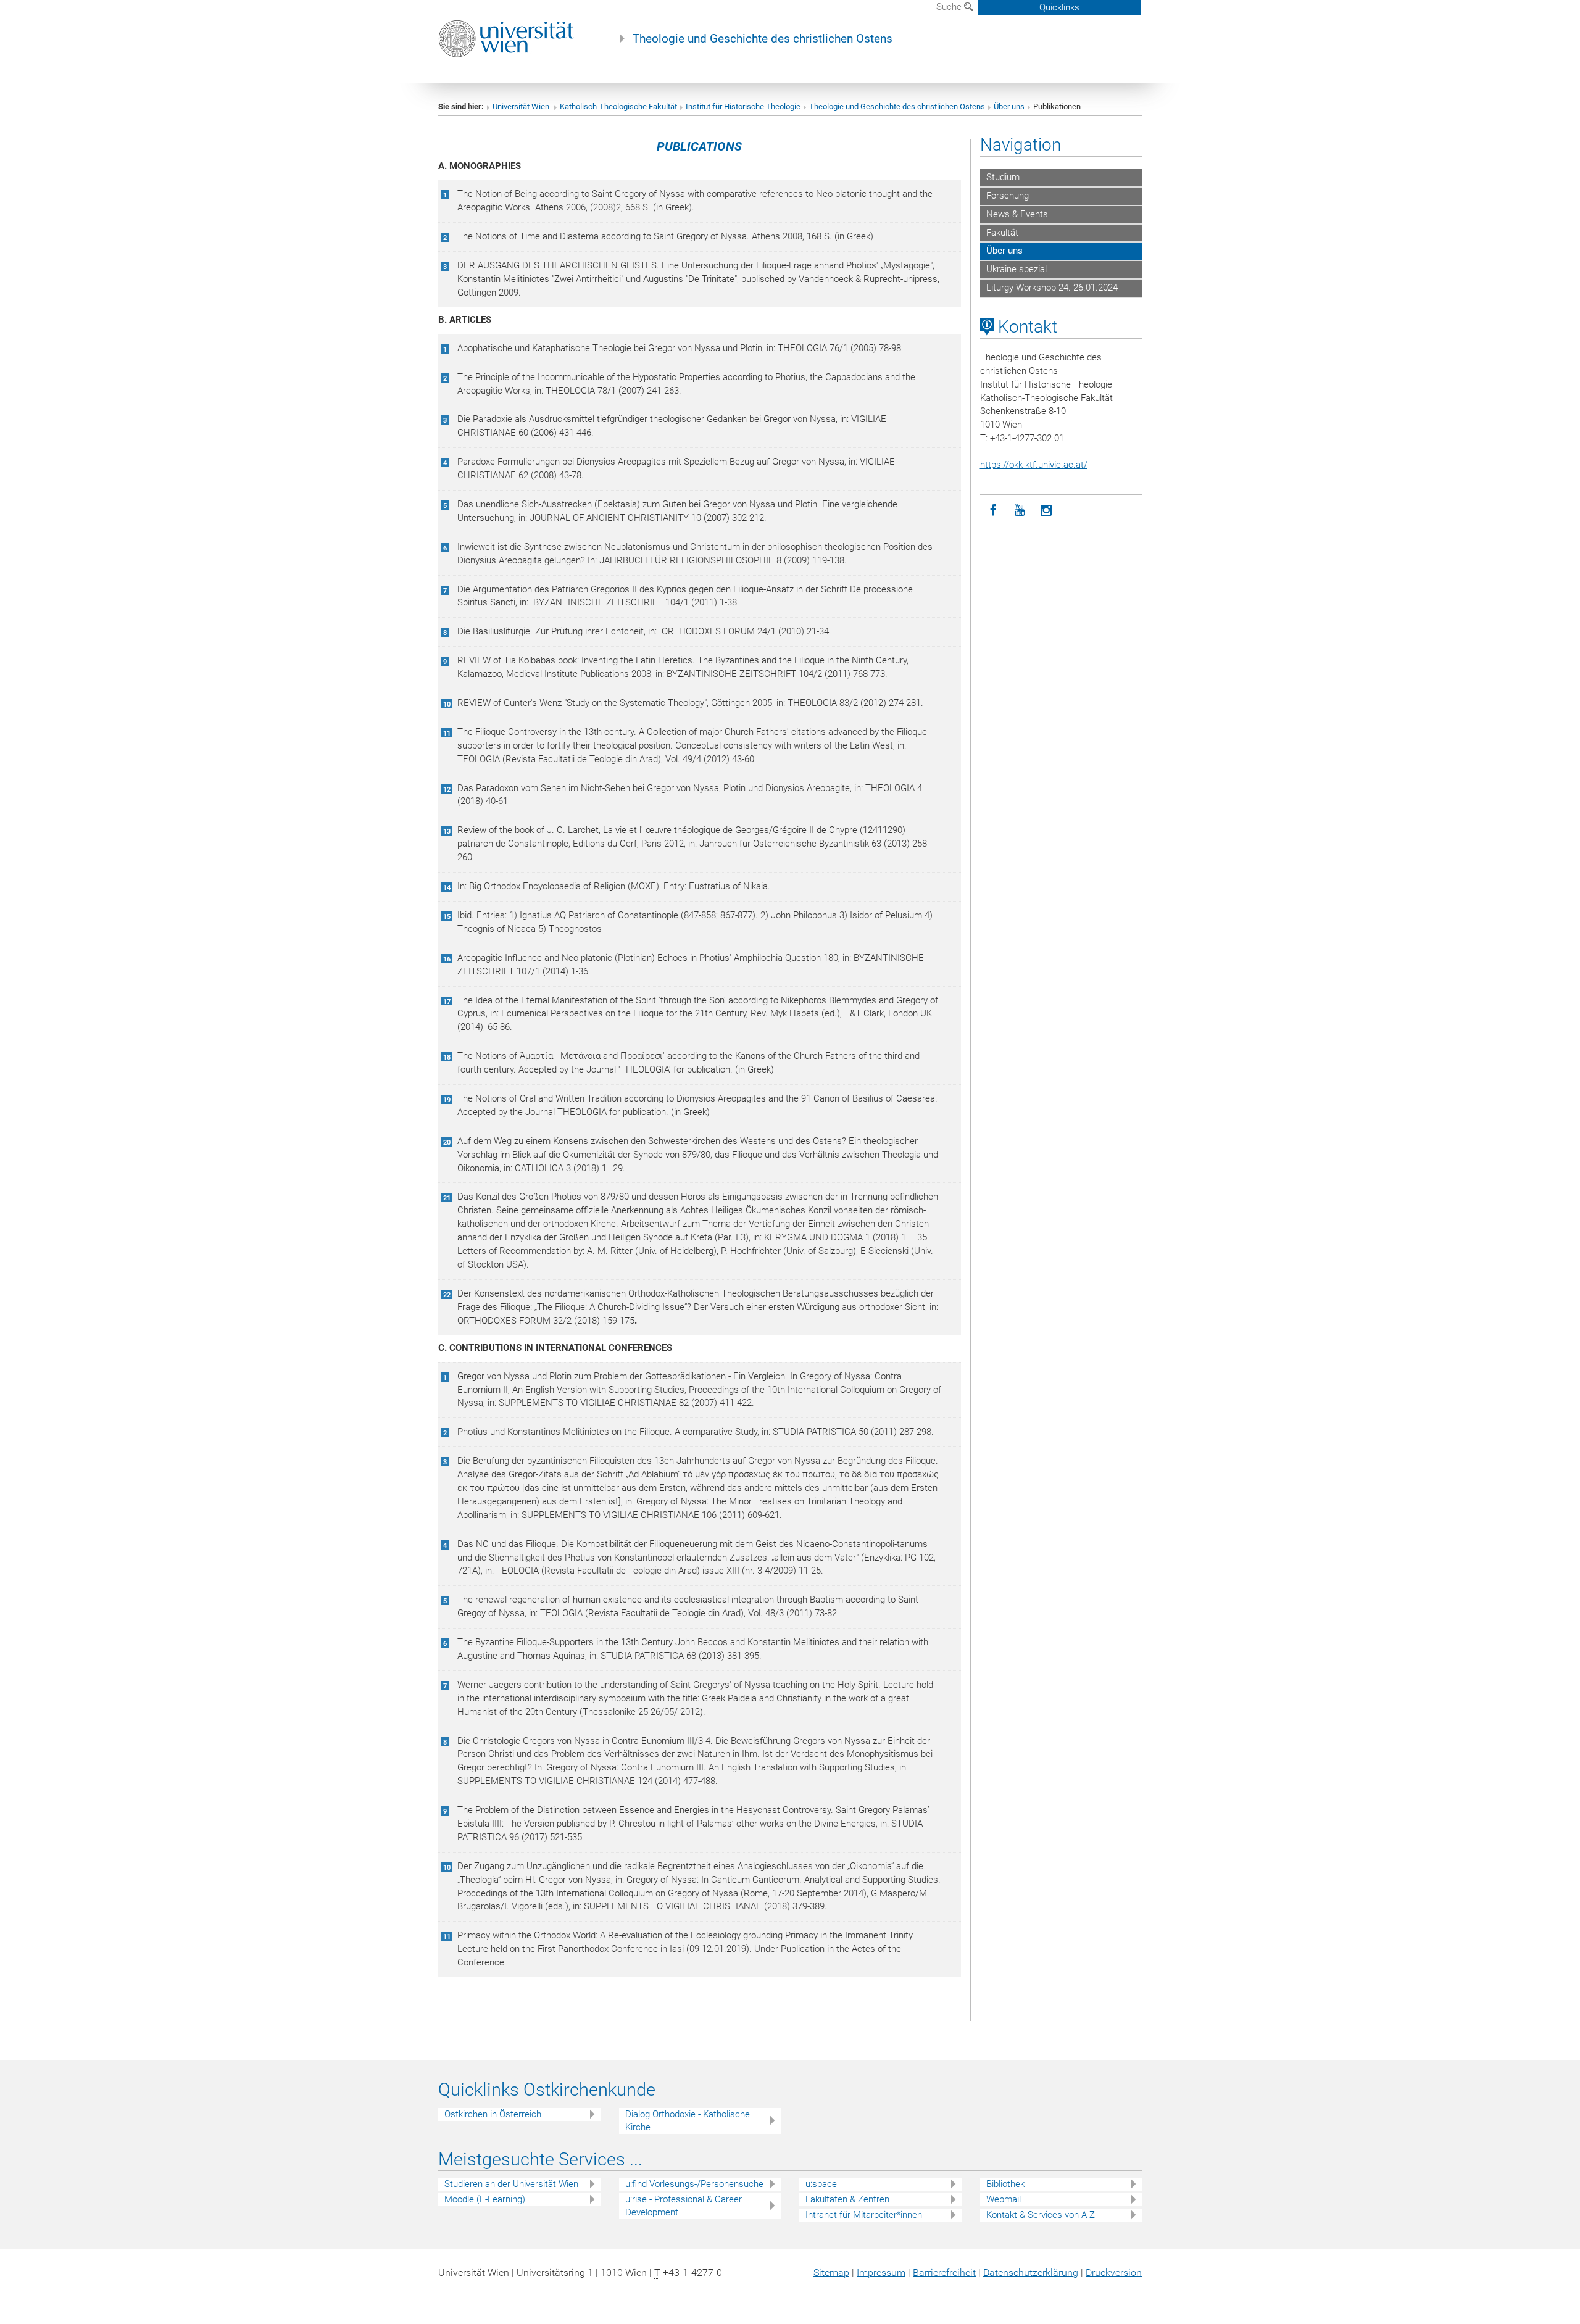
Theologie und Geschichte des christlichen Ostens (763, 39)
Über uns (1009, 106)
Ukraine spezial (1017, 269)
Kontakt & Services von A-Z (1041, 2215)
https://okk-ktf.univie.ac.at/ (1034, 465)
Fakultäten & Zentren (847, 2199)
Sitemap (831, 2272)
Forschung (1008, 196)
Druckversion (1114, 2272)
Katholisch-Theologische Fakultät (618, 106)
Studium (1003, 177)
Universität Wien (522, 106)
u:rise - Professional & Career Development (684, 2206)
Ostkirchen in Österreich (493, 2114)
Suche (950, 7)
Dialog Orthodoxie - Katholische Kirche (688, 2121)
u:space (821, 2184)
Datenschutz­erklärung (1031, 2272)
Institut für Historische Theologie (743, 106)
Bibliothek (1005, 2184)
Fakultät (1002, 233)
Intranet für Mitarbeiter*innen (864, 2215)
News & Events (1017, 214)
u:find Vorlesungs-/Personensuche (694, 2184)
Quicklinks (1059, 7)
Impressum (881, 2272)
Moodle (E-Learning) (485, 2199)
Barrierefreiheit (944, 2272)
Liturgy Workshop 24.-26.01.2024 (1052, 288)
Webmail (1004, 2199)
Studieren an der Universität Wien (511, 2184)
